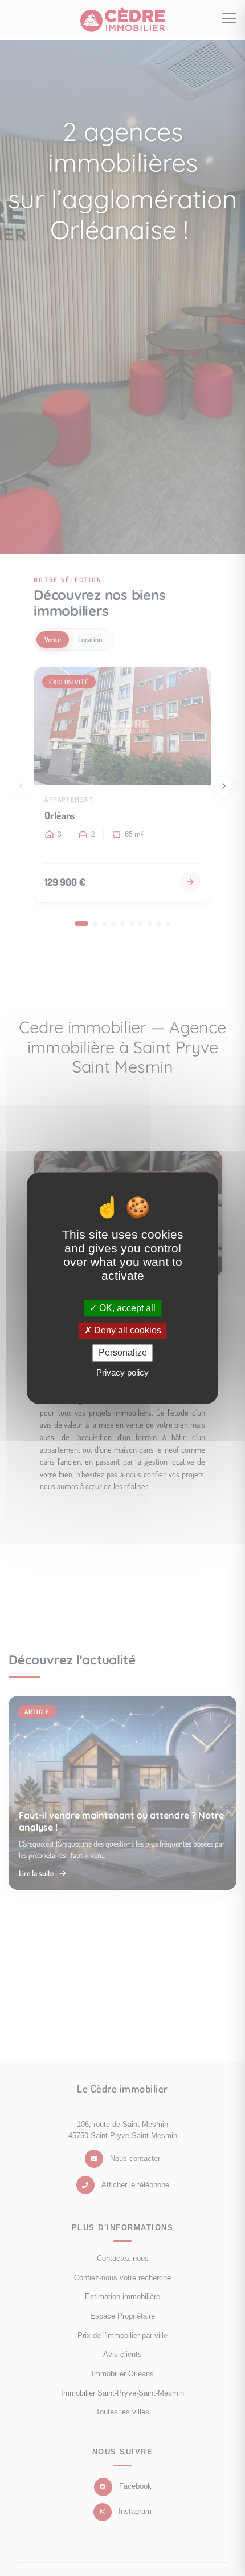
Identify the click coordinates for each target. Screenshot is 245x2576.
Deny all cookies (126, 1331)
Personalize (123, 1353)
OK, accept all (126, 1308)
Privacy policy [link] (122, 1372)
